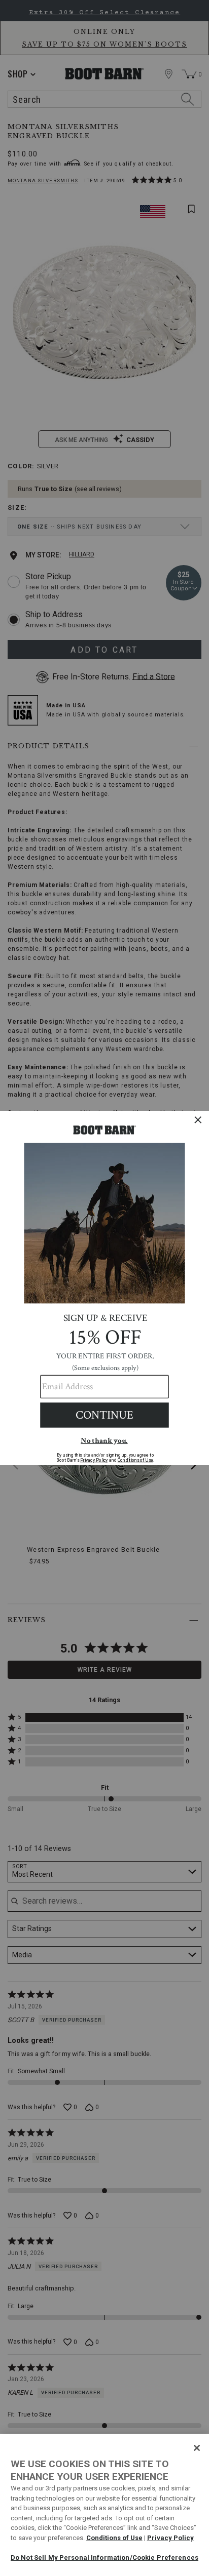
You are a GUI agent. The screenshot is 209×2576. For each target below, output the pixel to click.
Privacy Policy (170, 2538)
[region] (104, 2505)
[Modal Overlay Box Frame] (104, 1288)
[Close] (197, 2448)
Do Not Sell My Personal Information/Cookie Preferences (104, 2558)
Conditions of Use (114, 2538)
